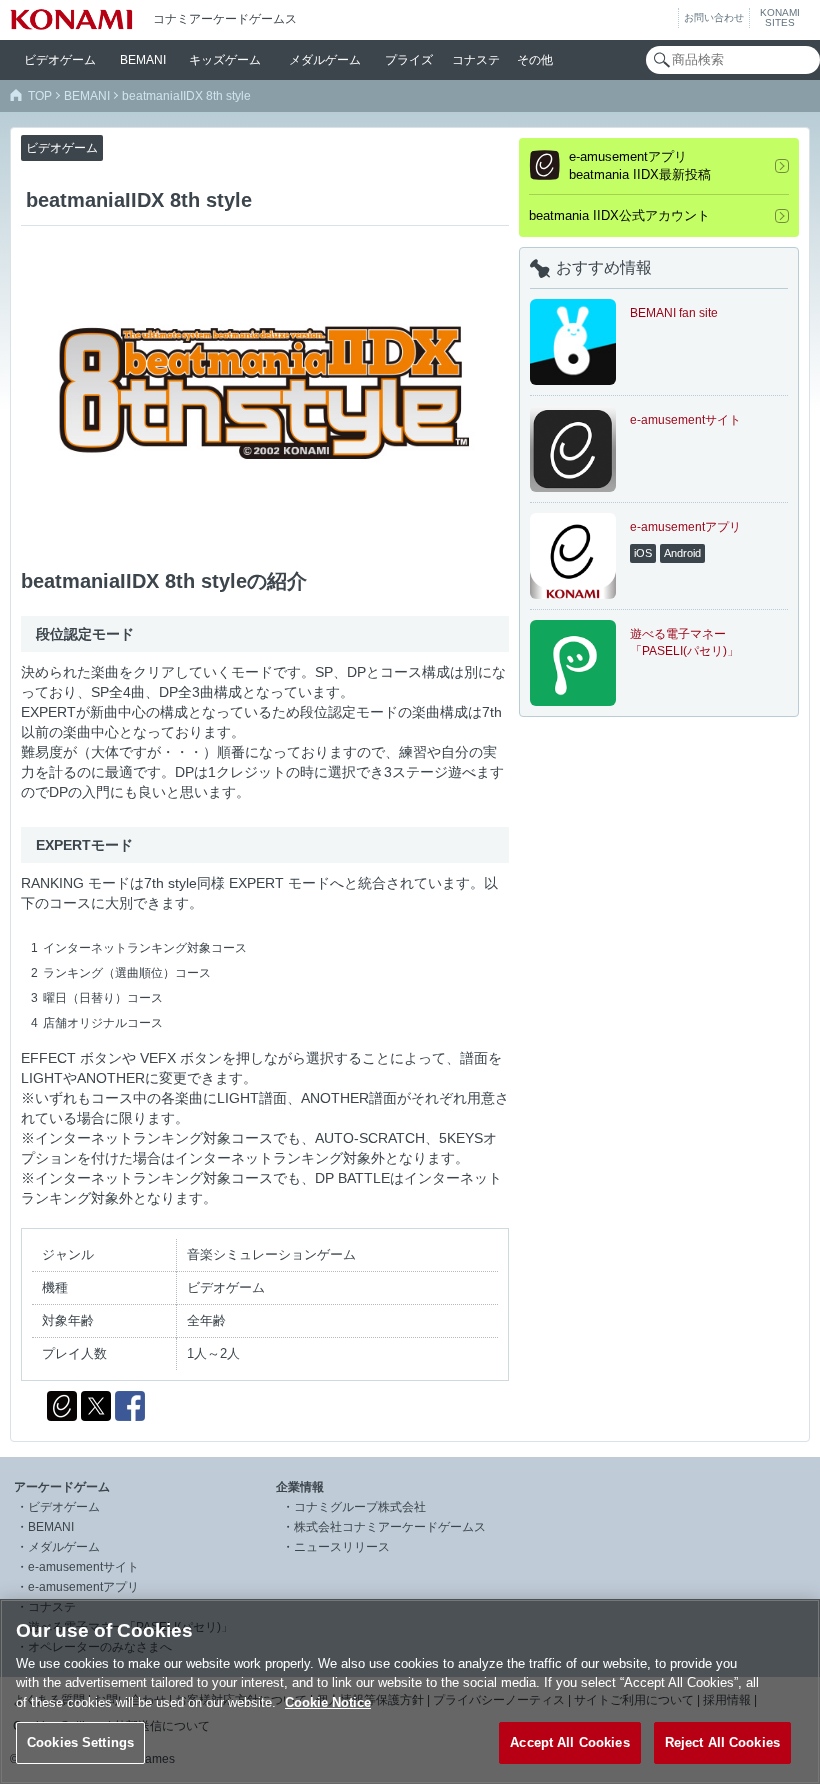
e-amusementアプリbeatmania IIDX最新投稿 (640, 165)
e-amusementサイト (83, 1567)
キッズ (225, 60)
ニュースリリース (342, 1547)
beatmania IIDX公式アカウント (619, 215)
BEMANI (143, 60)
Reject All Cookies (722, 1742)
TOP (40, 96)
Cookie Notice (328, 1702)
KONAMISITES (780, 18)
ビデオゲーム (64, 1507)
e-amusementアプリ (83, 1587)
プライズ (409, 60)
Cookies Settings (80, 1742)
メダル (325, 60)
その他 (535, 60)
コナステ (476, 60)
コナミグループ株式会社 (360, 1507)
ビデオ (60, 60)
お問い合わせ (714, 17)
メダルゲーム (64, 1547)
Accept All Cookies (569, 1742)
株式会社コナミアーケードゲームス (390, 1527)
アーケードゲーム (62, 1487)
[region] (410, 1691)
